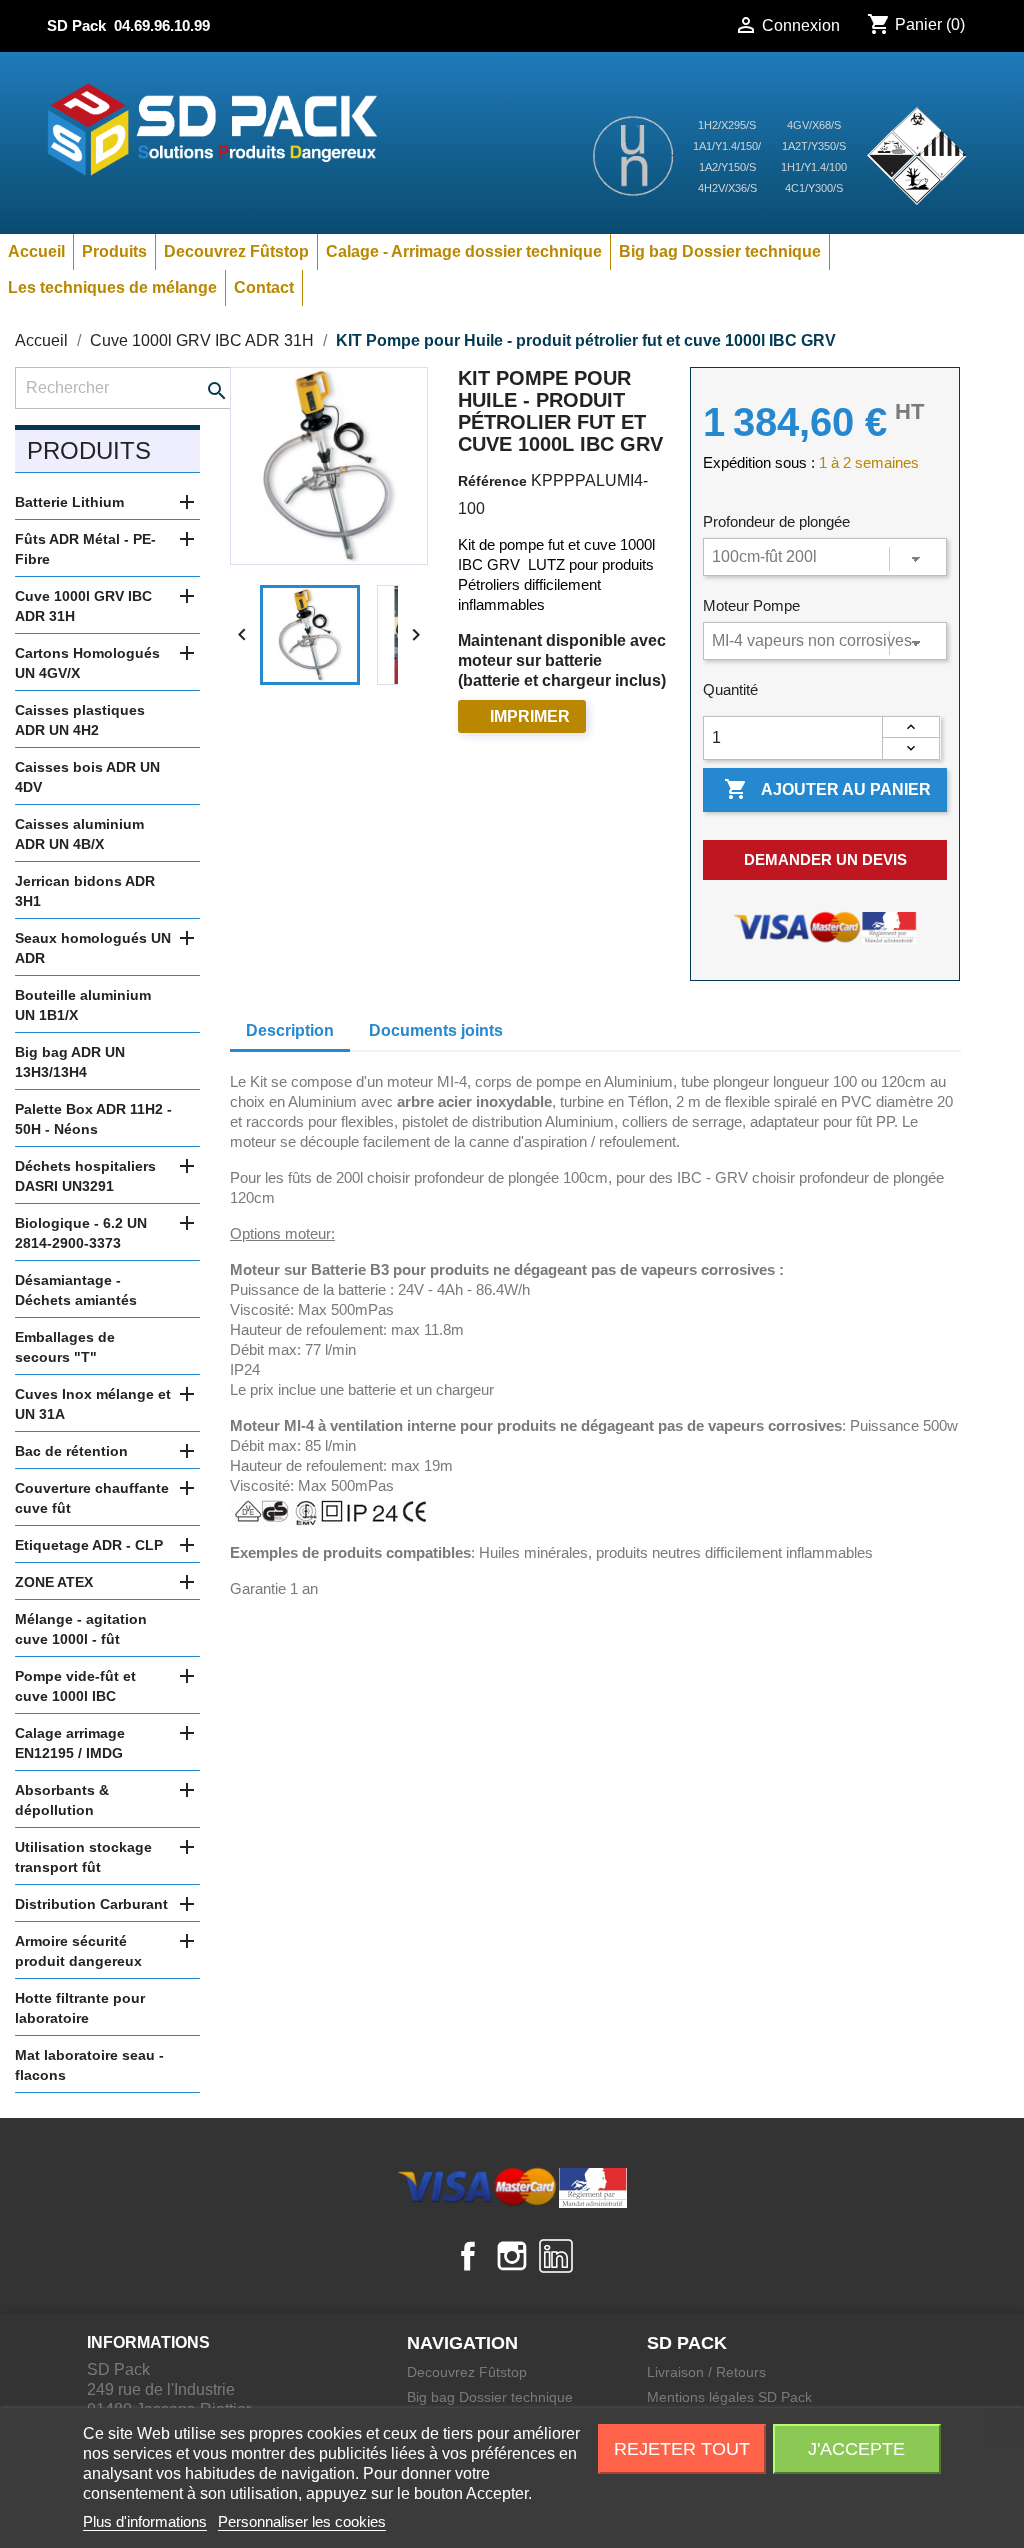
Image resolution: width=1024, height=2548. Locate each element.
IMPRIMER (530, 716)
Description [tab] (290, 1030)
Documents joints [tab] (436, 1030)
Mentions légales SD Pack (729, 2397)
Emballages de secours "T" (65, 1347)
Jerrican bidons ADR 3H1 (85, 891)
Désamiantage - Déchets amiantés (76, 1290)
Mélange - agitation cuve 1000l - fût (81, 1629)
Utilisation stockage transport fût (83, 1857)
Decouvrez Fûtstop (236, 251)
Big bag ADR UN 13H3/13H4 (70, 1062)
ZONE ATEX (54, 1582)
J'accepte (856, 2449)
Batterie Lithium (69, 502)
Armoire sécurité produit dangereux (78, 1951)
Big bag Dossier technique (720, 251)
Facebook (468, 2256)
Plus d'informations (145, 2521)
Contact (264, 287)
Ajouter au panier (827, 789)
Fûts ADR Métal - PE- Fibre (85, 549)
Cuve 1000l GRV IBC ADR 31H (83, 606)
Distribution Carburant (91, 1904)
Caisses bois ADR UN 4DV (87, 777)
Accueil (36, 251)
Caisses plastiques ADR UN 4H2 (80, 720)
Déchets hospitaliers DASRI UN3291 (85, 1176)
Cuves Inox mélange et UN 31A (93, 1404)
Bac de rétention (71, 1451)
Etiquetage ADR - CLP (89, 1545)
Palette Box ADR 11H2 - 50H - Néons (93, 1119)
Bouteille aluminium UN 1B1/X (83, 1005)
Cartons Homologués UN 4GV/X (87, 663)
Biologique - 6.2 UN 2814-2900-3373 (81, 1233)
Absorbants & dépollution (62, 1800)
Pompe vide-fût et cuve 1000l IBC (75, 1686)
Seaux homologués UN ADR (93, 948)
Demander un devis (825, 859)
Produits (114, 251)
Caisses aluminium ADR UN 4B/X (79, 834)
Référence (492, 481)
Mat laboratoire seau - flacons (89, 2065)
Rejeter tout (682, 2449)
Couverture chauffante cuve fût (92, 1498)
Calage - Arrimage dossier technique (464, 251)
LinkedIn (556, 2256)
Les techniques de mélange (112, 287)
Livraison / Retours (706, 2372)
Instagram (512, 2256)
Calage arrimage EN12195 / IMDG (70, 1743)
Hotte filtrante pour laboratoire (80, 2008)
